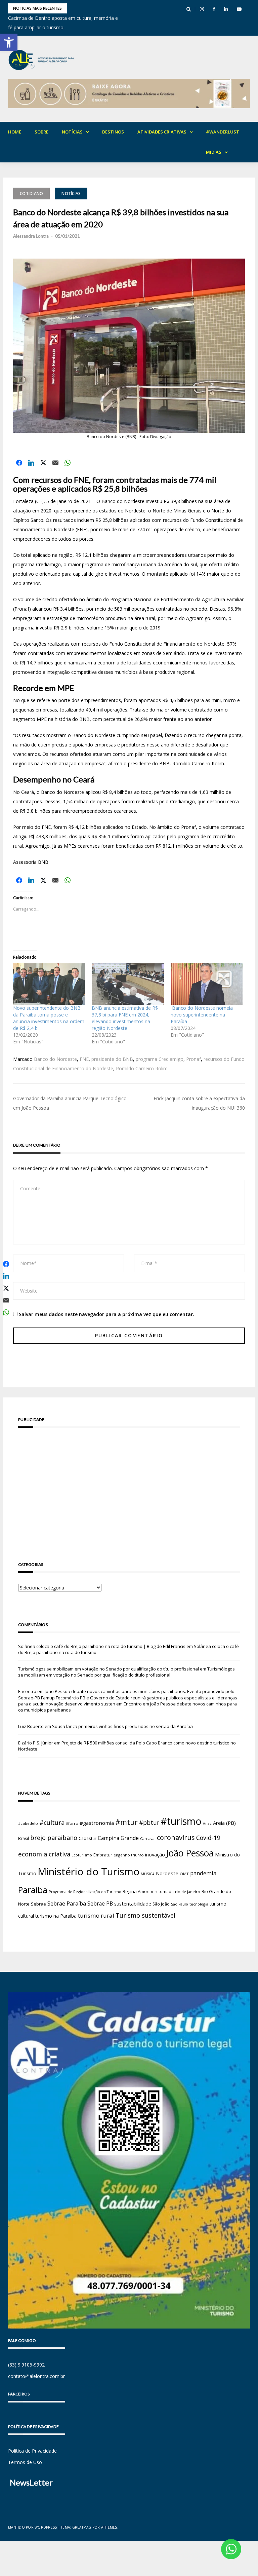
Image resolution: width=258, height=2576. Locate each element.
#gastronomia (97, 1823)
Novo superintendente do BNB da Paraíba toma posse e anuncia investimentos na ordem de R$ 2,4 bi (49, 1018)
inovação (155, 1854)
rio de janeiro (188, 1892)
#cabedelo (28, 1823)
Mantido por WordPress (32, 2527)
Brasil (24, 1838)
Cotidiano (31, 194)
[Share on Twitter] (43, 463)
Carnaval (148, 1838)
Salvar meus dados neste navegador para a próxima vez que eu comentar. (106, 1314)
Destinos (113, 132)
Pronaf (193, 1059)
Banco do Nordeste (55, 1059)
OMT (184, 1874)
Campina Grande (118, 1838)
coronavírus (176, 1837)
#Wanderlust (223, 132)
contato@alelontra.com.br (36, 2376)
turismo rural (96, 1915)
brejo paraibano (54, 1838)
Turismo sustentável (145, 1915)
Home (15, 132)
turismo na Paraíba (56, 1916)
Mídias (214, 152)
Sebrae (38, 1904)
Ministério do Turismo (89, 1872)
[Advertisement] (129, 1485)
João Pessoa (190, 1853)
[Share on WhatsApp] (68, 463)
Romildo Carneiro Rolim (142, 1068)
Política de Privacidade (32, 2451)
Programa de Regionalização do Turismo (85, 1892)
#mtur (126, 1822)
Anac (207, 1823)
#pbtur (149, 1823)
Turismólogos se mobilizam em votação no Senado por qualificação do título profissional (109, 1669)
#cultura (52, 1822)
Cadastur (88, 1838)
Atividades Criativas (162, 132)
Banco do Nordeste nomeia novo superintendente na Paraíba (202, 1015)
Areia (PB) (224, 1823)
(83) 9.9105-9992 (26, 2365)
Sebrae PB (100, 1904)
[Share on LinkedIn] (31, 463)
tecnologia (199, 1904)
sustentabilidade (133, 1904)
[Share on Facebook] (19, 463)
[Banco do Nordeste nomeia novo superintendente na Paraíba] (207, 984)
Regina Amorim (138, 1891)
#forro (72, 1823)
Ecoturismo (82, 1855)
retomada (164, 1891)
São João (161, 1904)
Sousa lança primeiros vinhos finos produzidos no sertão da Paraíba (122, 1726)
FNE (84, 1059)
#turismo (181, 1821)
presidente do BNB (112, 1059)
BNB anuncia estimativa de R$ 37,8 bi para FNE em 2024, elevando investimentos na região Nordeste (125, 1018)
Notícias (72, 132)
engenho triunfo (129, 1855)
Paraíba (33, 1890)
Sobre (41, 132)
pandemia (203, 1873)
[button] (9, 42)
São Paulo (180, 1904)
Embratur (103, 1855)
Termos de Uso (25, 2462)
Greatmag (82, 2527)
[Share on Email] (55, 463)
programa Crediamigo (160, 1059)
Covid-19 (208, 1838)
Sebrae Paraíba (67, 1904)
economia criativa (44, 1854)
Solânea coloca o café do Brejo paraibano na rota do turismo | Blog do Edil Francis (102, 1646)
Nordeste (167, 1873)
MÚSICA (148, 1874)
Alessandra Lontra (31, 236)
